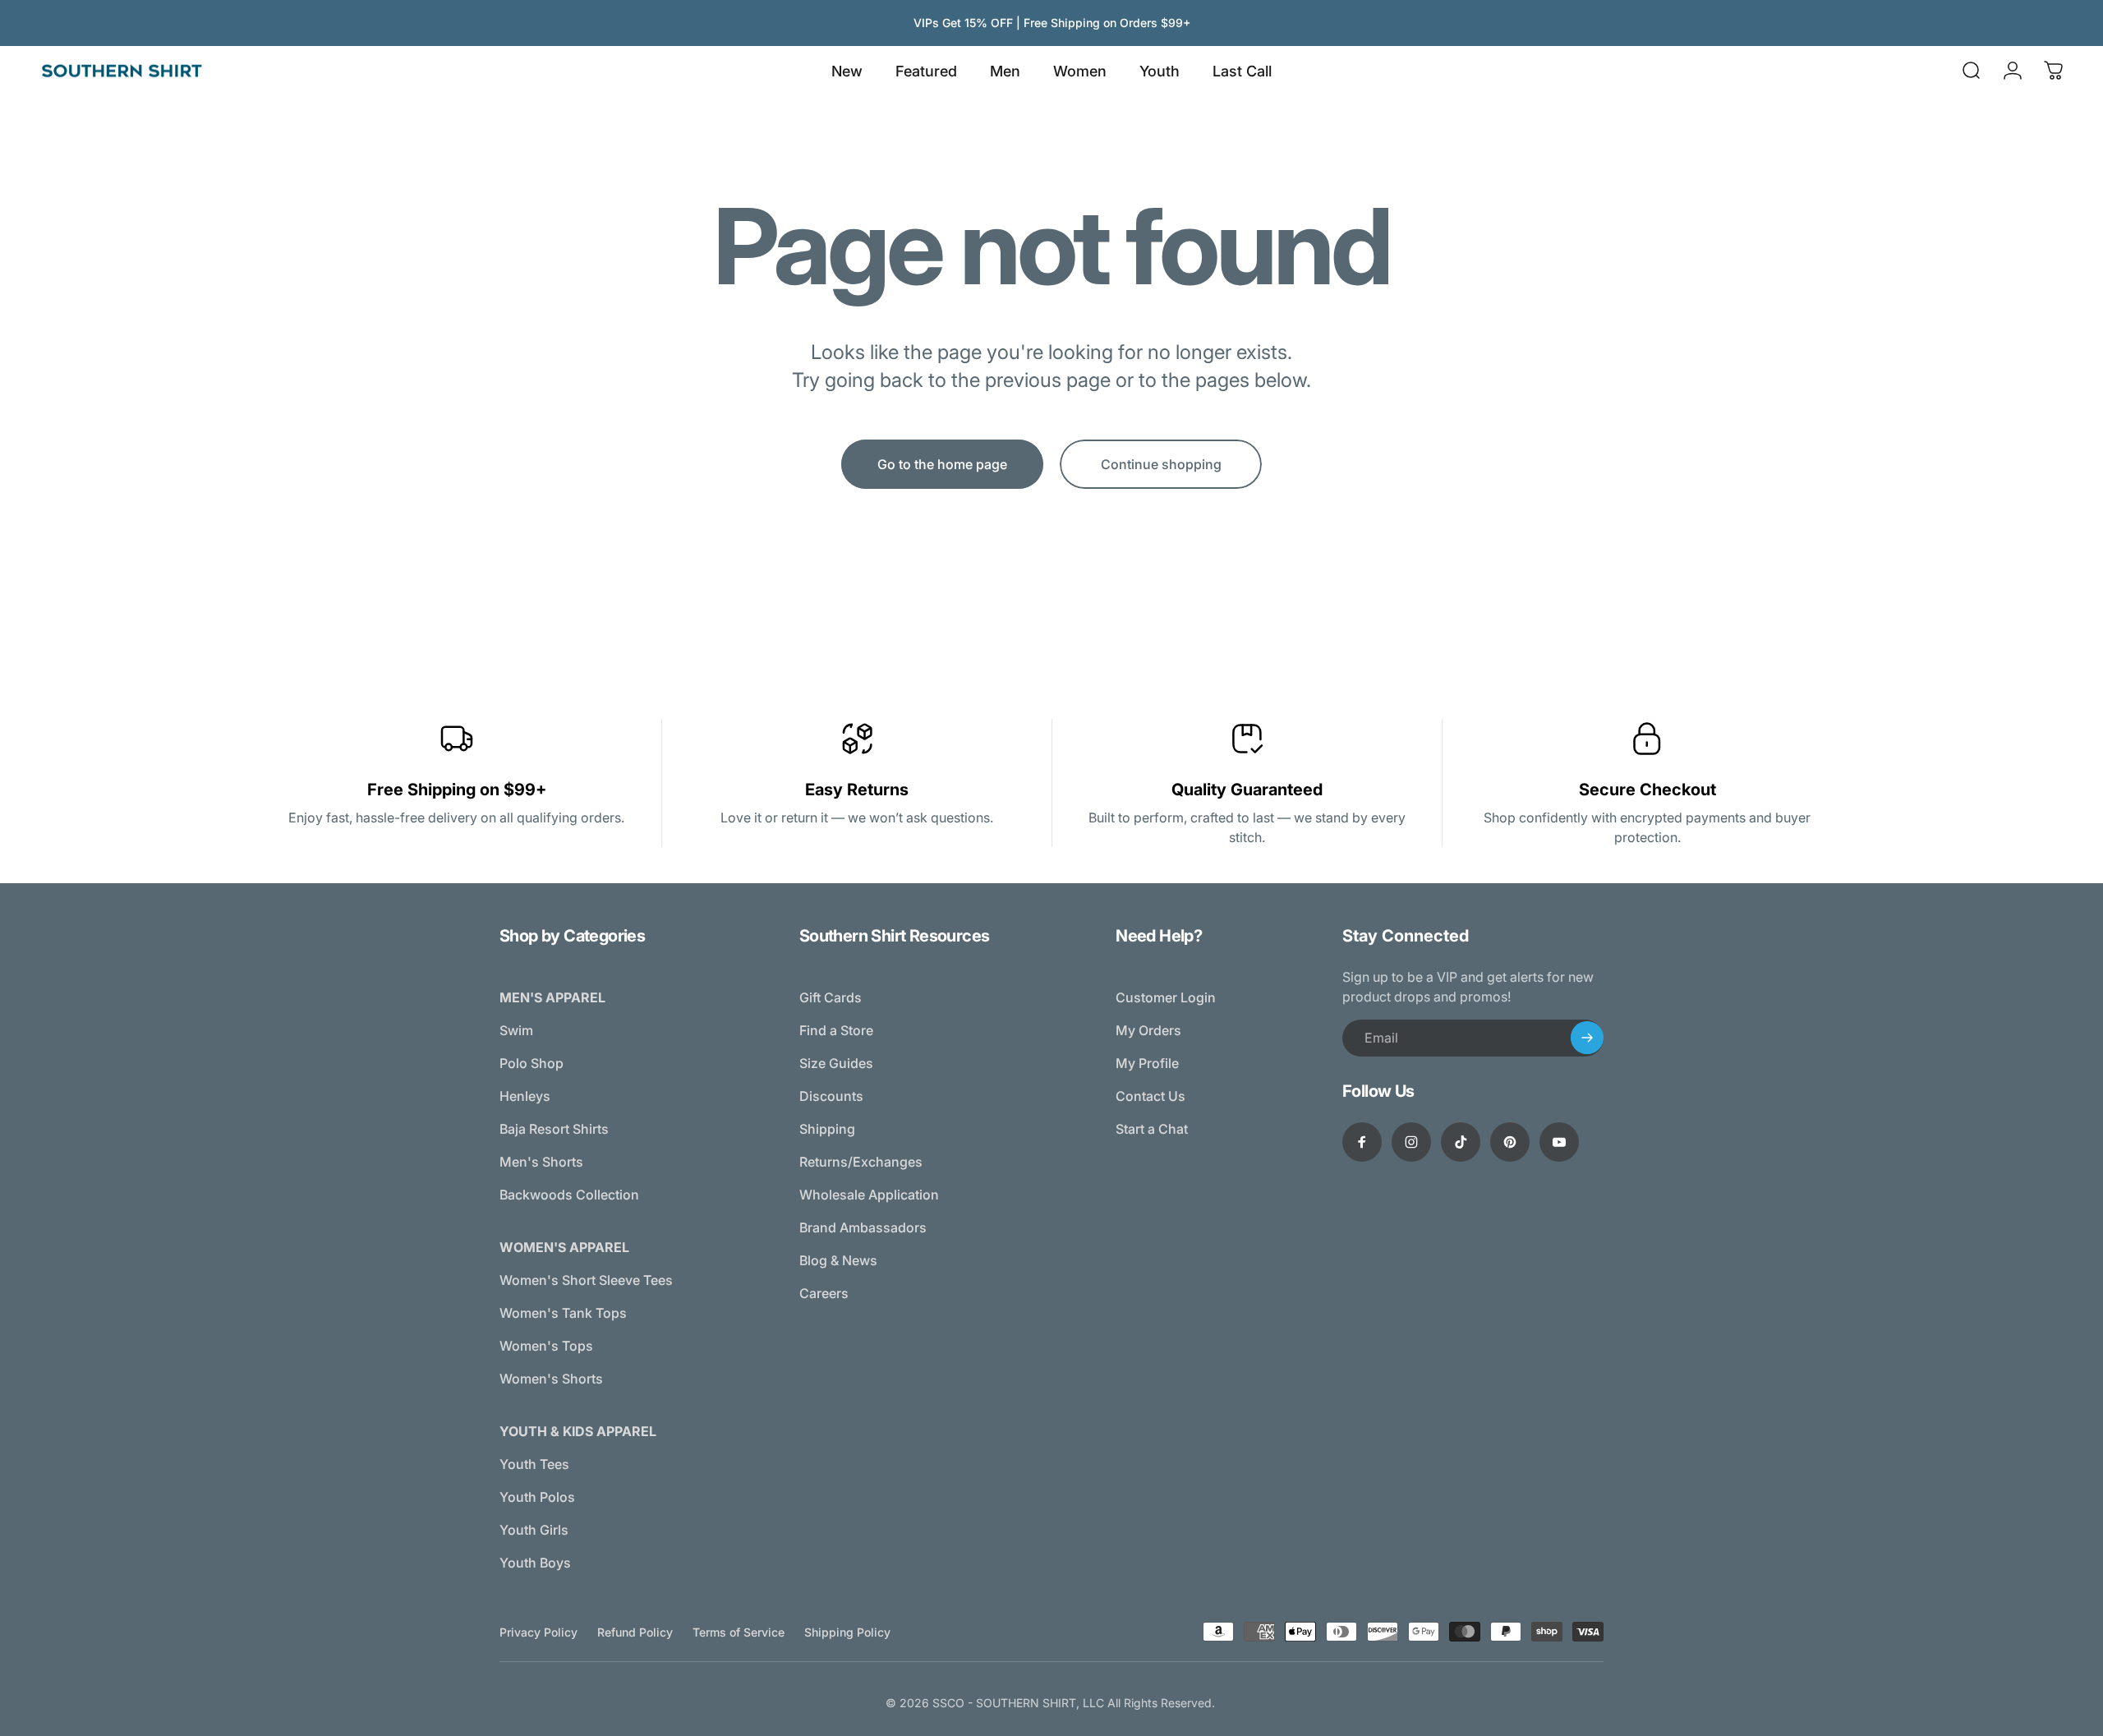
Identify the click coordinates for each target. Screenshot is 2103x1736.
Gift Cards (831, 997)
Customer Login (1166, 997)
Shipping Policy (847, 1632)
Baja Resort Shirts (554, 1129)
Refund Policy (635, 1632)
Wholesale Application (869, 1195)
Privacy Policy (538, 1632)
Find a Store (836, 1030)
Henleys (525, 1096)
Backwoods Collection (569, 1195)
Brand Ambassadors (863, 1227)
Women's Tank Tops (563, 1313)
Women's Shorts (551, 1379)
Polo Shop (532, 1063)
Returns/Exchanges (861, 1162)
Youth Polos (537, 1497)
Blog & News (838, 1260)
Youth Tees (534, 1464)
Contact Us (1150, 1096)
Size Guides (836, 1063)
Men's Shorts (541, 1162)
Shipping (827, 1129)
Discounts (831, 1096)
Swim (516, 1030)
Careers (824, 1293)
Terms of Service (739, 1632)
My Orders (1148, 1030)
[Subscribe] (1587, 1038)
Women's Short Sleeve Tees (586, 1280)
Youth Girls (534, 1530)
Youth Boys (535, 1563)
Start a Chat (1152, 1129)
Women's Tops (546, 1346)
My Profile (1147, 1063)
